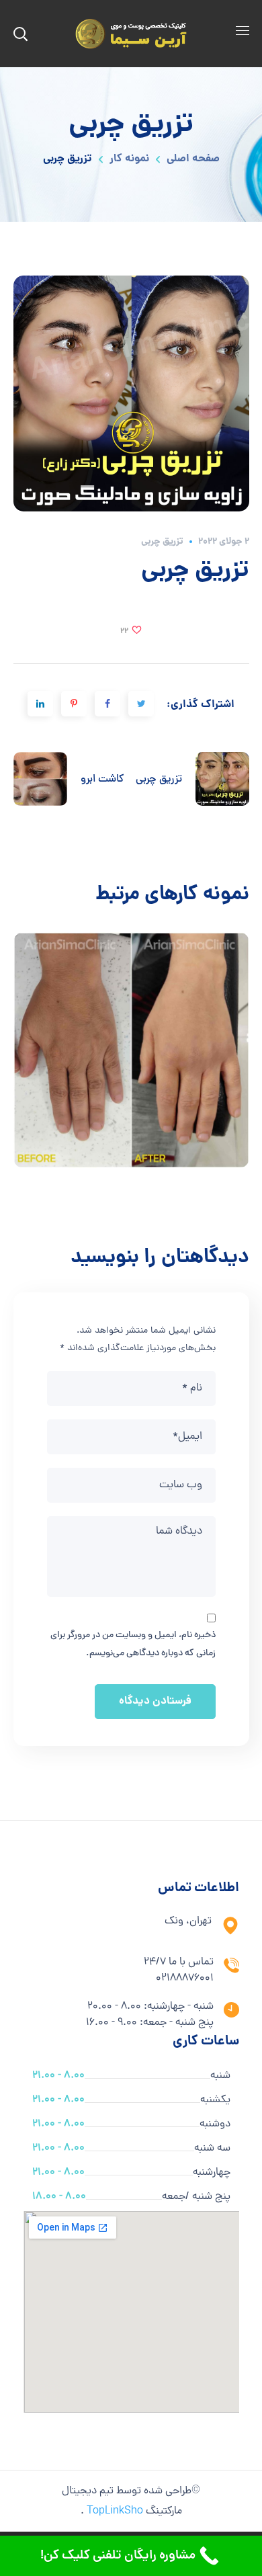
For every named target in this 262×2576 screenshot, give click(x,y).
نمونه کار (129, 159)
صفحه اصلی (193, 159)
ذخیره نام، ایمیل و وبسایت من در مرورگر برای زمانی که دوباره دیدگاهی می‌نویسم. (133, 1644)
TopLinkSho (115, 2511)
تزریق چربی (162, 542)
